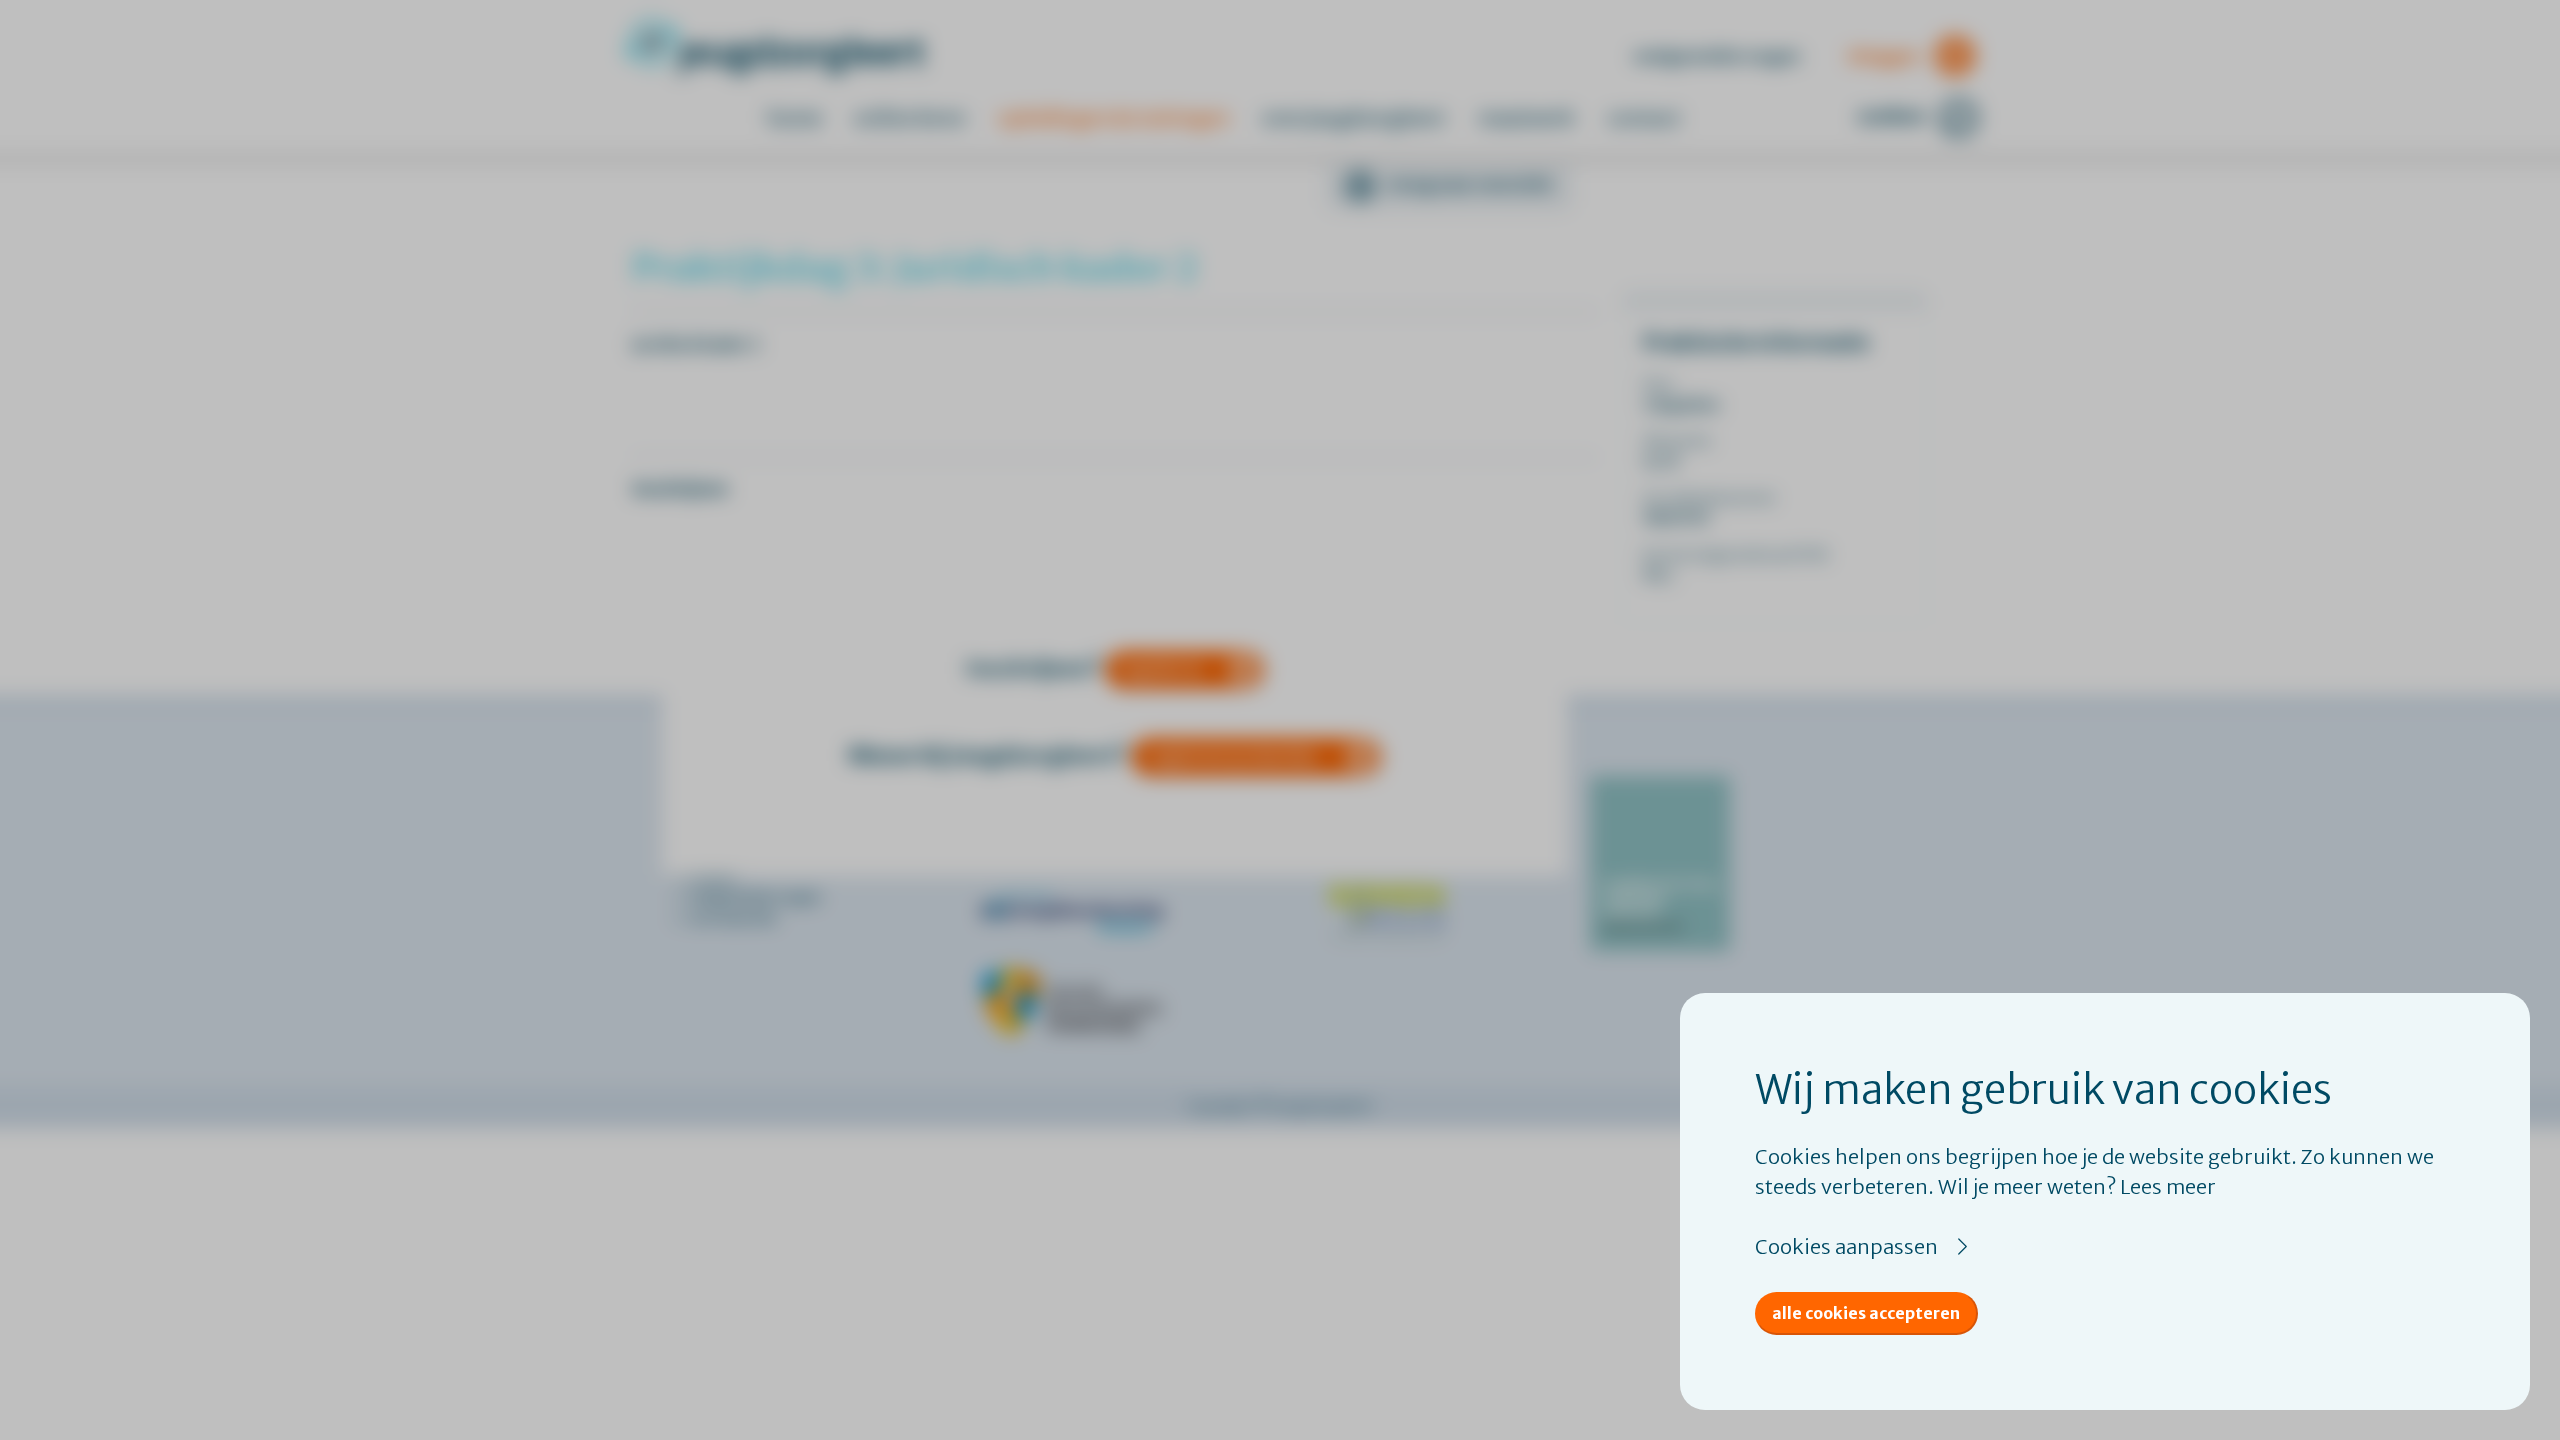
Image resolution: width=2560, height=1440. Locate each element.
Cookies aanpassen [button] (1846, 1246)
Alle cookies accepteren (1866, 1313)
